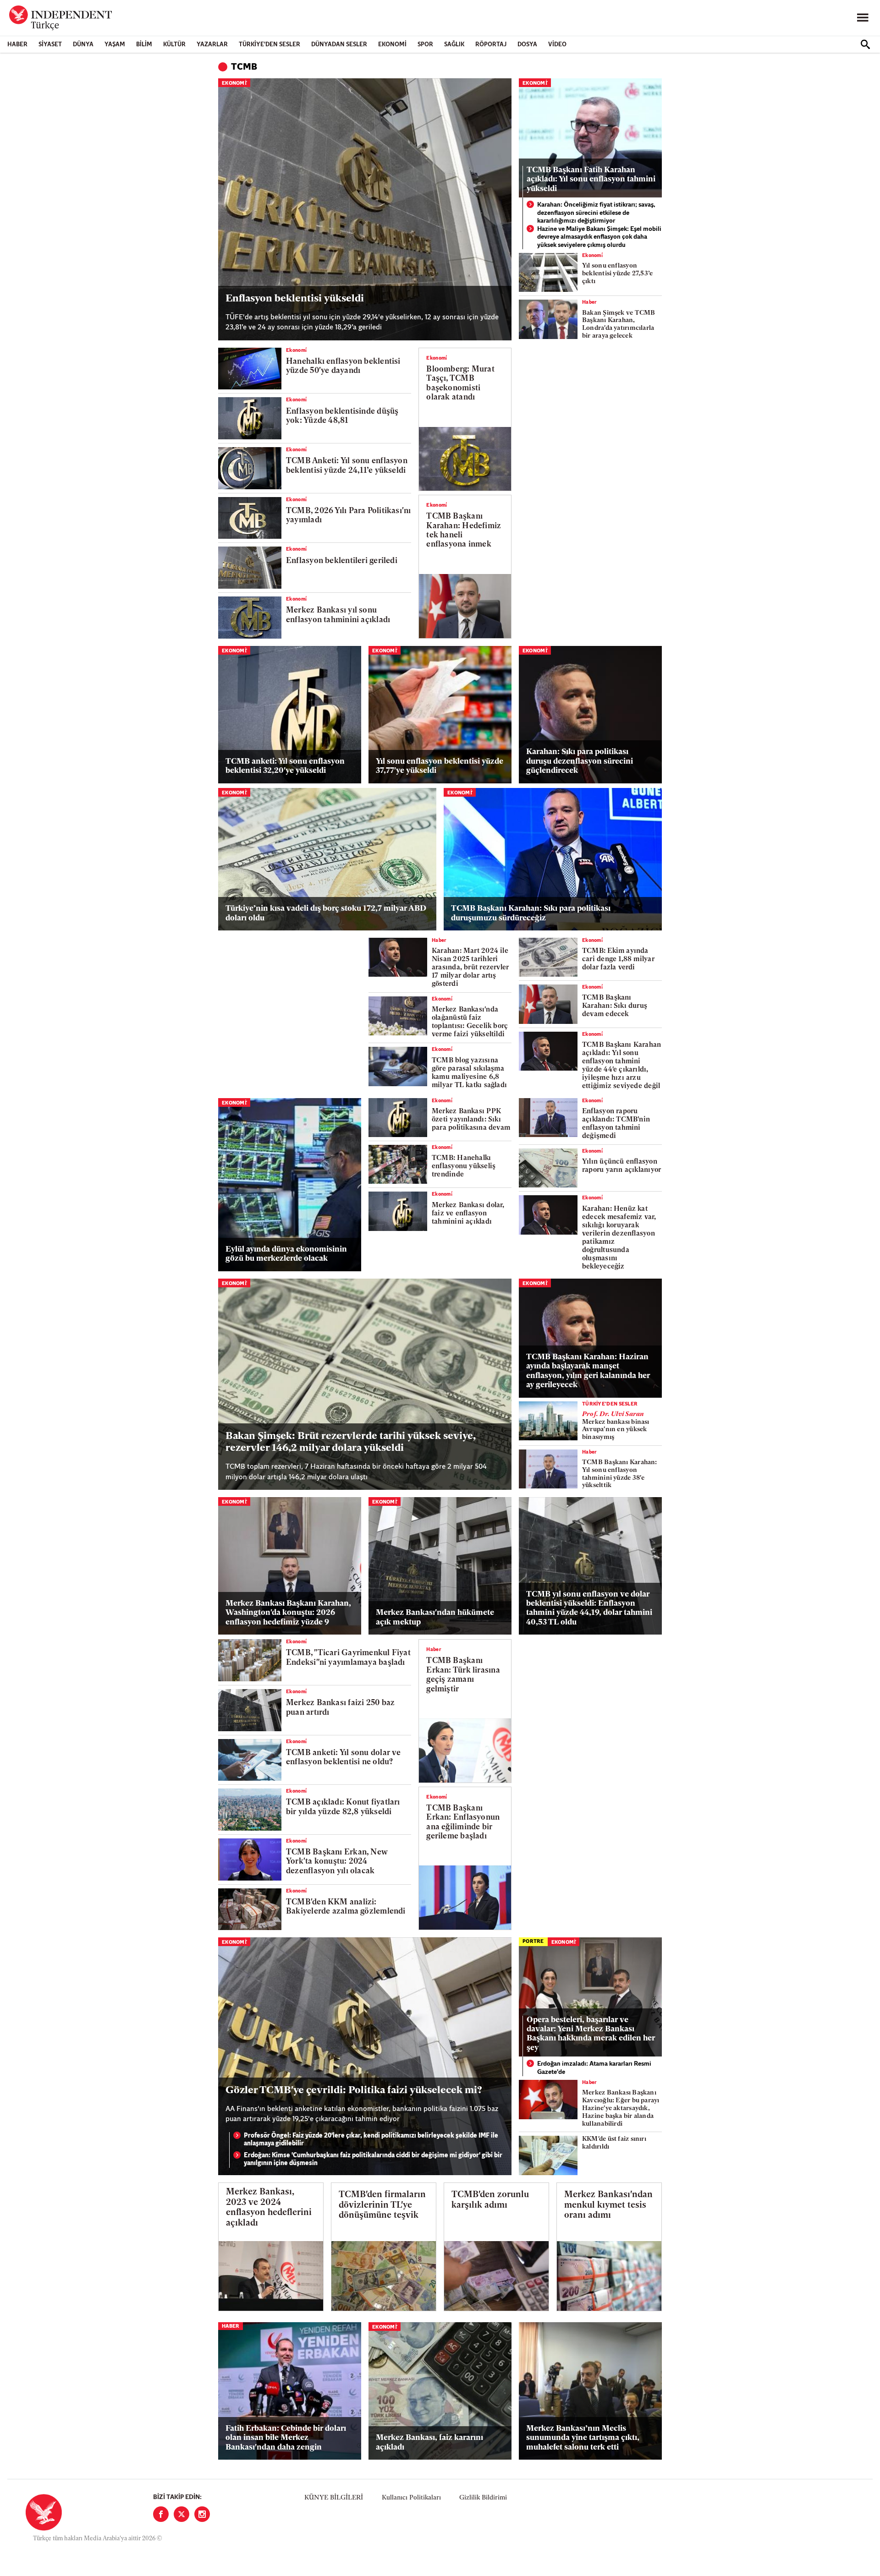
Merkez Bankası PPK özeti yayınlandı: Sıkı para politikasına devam (471, 1120)
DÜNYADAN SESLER (339, 45)
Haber (17, 45)
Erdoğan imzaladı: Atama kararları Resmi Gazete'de (594, 2068)
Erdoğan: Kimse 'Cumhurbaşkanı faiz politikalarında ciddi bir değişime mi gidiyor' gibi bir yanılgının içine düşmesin (373, 2160)
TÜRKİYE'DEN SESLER (269, 45)
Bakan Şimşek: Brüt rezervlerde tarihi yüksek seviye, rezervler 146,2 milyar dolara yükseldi (350, 1442)
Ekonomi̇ (234, 84)
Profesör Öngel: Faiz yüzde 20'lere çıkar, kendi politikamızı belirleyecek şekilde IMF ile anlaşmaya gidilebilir (371, 2140)
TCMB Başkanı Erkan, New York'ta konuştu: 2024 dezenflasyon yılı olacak (337, 1862)
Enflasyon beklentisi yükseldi (295, 299)
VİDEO (557, 45)
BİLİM (144, 45)
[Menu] (863, 18)
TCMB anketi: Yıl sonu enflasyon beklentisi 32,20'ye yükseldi (285, 766)
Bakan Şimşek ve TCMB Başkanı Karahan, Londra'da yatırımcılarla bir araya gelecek (619, 325)
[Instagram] (202, 2514)
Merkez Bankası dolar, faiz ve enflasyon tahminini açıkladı (468, 1214)
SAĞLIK (454, 45)
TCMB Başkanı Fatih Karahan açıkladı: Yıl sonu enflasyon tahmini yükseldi (591, 180)
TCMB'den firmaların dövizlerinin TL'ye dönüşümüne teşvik (382, 2206)
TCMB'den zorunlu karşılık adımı (490, 2200)
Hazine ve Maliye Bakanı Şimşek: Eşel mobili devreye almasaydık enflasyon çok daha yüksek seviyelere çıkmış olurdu (599, 237)
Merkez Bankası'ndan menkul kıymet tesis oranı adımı (608, 2206)
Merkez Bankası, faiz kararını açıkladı (429, 2442)
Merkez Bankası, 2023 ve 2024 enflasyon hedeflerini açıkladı (269, 2208)
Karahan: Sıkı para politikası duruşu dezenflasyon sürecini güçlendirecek (580, 761)
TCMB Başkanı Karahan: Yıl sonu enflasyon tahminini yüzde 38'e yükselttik (620, 1474)
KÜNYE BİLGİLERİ (334, 2498)
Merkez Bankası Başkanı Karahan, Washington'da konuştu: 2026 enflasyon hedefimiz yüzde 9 (288, 1613)
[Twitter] (181, 2514)
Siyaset (50, 45)
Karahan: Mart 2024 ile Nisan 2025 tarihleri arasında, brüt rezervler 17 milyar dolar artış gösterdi (470, 968)
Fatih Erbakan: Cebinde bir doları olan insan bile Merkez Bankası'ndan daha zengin (286, 2438)
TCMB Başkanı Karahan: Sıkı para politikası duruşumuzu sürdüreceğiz (531, 913)
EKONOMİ (392, 45)
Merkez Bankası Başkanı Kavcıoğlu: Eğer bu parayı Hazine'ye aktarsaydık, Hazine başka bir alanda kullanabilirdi (621, 2108)
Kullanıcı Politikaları (411, 2498)
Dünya (83, 45)
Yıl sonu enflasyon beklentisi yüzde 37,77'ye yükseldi (440, 766)
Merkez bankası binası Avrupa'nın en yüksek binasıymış (616, 1426)
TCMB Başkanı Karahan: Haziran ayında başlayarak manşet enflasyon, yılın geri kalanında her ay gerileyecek (588, 1371)
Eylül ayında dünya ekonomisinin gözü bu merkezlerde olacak (286, 1254)
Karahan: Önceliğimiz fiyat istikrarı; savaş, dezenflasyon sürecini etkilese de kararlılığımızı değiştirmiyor (596, 213)
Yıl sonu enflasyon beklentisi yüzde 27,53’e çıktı (617, 274)
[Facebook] (161, 2514)
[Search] (865, 44)
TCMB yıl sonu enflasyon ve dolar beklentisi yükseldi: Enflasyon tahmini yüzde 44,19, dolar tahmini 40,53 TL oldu (589, 1608)
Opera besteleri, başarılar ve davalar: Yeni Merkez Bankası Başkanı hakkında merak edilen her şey (591, 2034)
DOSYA (527, 45)
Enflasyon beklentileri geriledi (342, 561)
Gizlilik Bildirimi (483, 2498)
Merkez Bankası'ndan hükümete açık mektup (435, 1617)
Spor (425, 45)
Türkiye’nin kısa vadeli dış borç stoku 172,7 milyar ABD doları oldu (326, 913)
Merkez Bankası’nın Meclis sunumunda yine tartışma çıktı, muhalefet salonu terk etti (583, 2438)
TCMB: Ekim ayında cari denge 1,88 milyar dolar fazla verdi (618, 960)
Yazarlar (212, 45)
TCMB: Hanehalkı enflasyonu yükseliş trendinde (464, 1167)
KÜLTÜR (174, 45)
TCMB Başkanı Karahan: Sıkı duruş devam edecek (615, 1006)
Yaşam (115, 45)
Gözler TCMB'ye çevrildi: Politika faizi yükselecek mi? (354, 2091)
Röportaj (491, 45)
